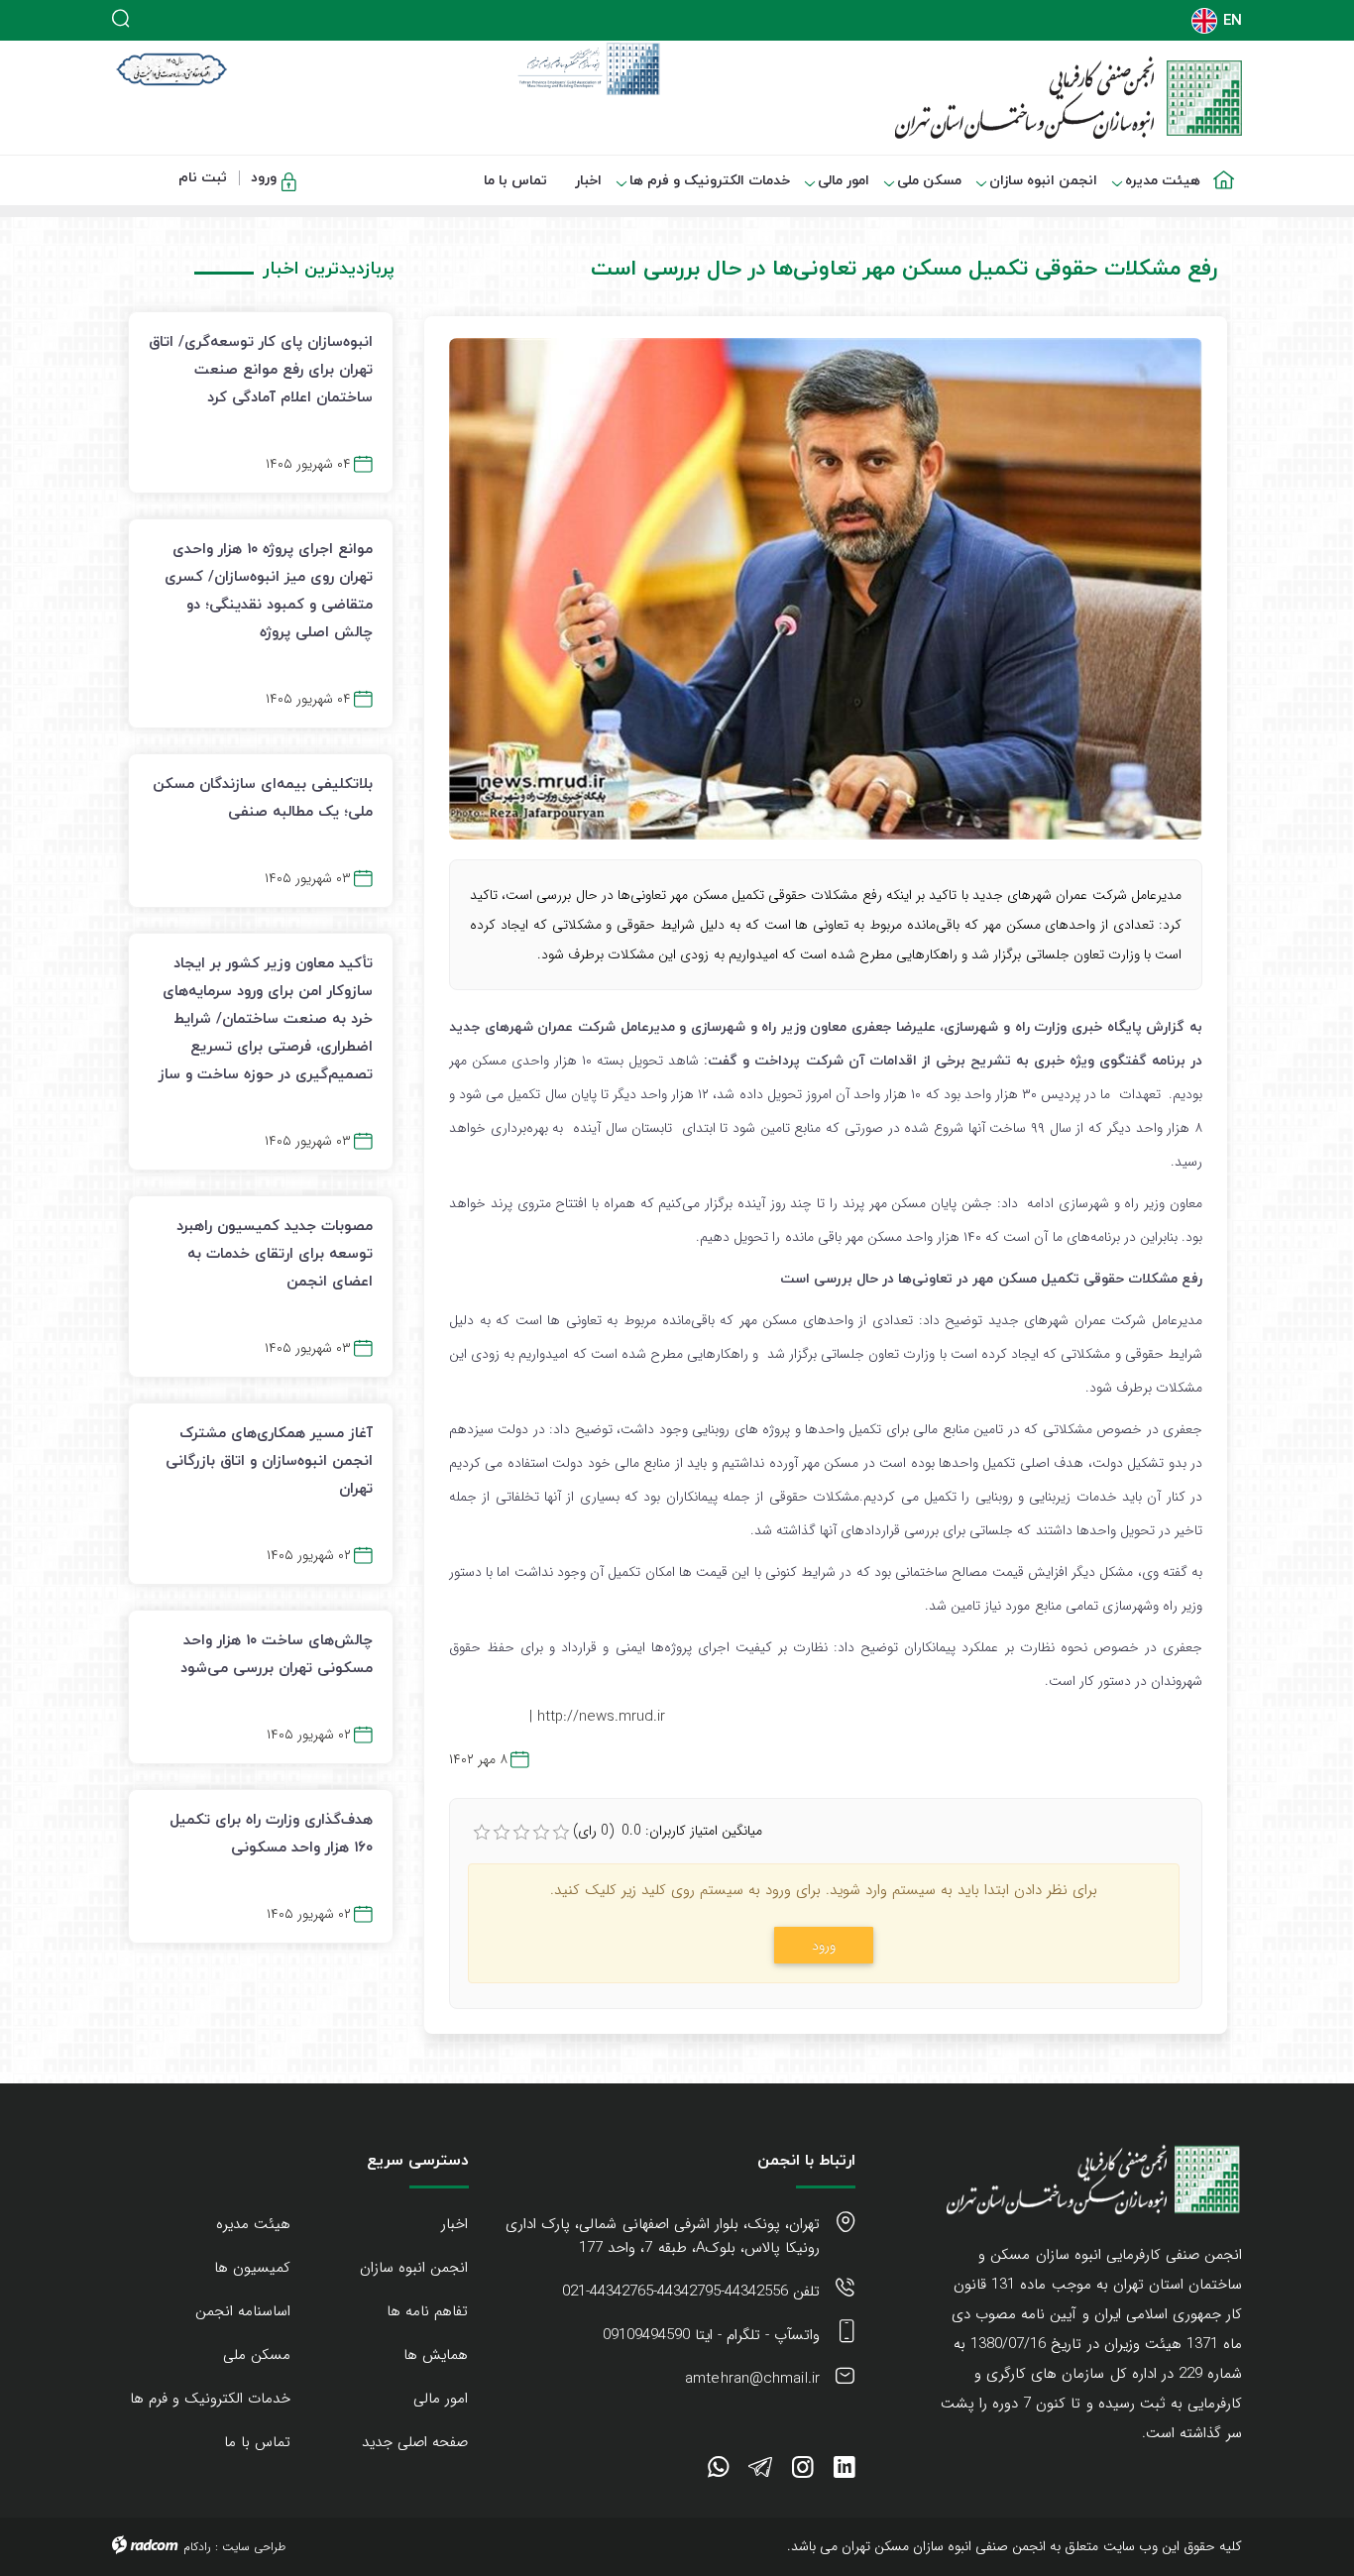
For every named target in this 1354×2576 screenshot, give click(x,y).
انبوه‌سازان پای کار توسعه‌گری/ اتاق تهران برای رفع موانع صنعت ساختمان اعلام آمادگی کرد (261, 369)
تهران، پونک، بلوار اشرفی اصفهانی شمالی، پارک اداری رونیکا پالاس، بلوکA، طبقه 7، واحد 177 (663, 2236)
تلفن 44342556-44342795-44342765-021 (691, 2292)
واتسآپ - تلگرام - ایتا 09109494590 (711, 2335)
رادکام (197, 2547)
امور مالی (441, 2399)
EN (1233, 20)
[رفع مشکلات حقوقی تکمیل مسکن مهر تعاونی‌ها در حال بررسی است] (826, 589)
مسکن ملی (257, 2355)
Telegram (760, 2471)
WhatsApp (718, 2471)
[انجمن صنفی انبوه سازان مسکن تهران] (967, 98)
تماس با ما (257, 2442)
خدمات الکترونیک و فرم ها (210, 2399)
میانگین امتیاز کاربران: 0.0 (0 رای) (668, 1831)
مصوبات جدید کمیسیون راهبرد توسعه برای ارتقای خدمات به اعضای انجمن (275, 1253)
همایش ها (436, 2355)
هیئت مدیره (253, 2224)
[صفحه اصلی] (1228, 168)
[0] (482, 1833)
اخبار (454, 2224)
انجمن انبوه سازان (414, 2268)
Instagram (803, 2471)
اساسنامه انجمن (243, 2311)
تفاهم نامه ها (427, 2311)
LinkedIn (845, 2471)
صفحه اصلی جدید (415, 2442)
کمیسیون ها (252, 2268)
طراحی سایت (254, 2547)
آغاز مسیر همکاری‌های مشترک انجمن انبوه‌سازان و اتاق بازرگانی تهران (269, 1460)
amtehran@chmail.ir (752, 2379)
